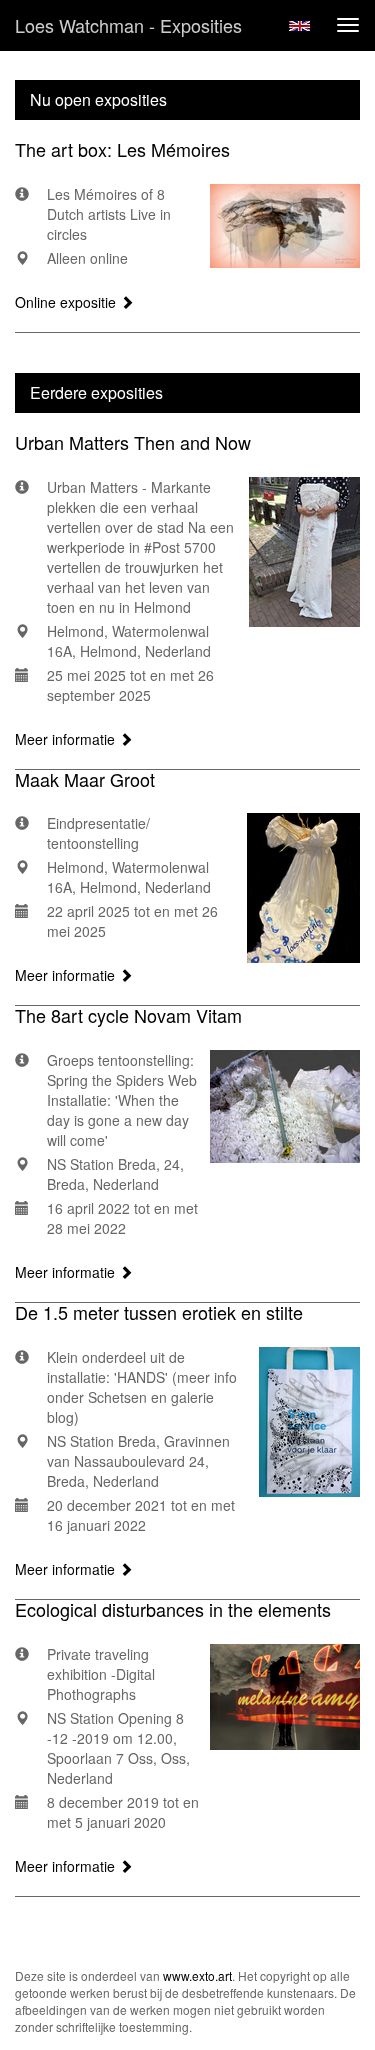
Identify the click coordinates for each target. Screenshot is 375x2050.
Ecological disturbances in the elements (173, 1609)
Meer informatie (67, 739)
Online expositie (67, 302)
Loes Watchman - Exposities (128, 25)
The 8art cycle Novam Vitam (128, 1015)
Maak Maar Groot (85, 779)
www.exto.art (197, 1975)
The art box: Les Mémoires (122, 149)
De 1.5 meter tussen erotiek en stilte (159, 1312)
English (299, 26)
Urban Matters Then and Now (133, 442)
